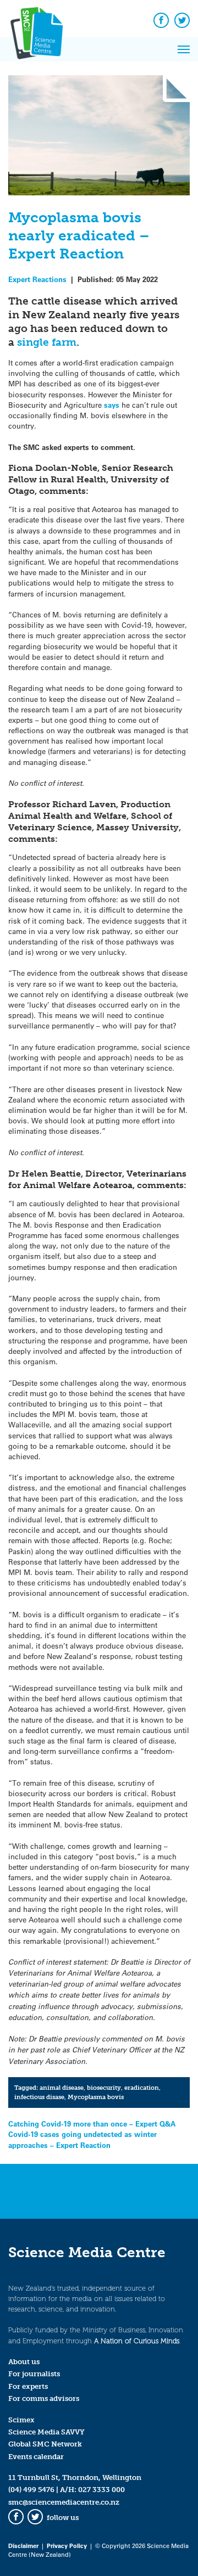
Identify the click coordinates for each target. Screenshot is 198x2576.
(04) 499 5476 (31, 2490)
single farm (47, 342)
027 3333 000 (101, 2490)
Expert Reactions (37, 279)
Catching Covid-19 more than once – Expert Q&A (92, 2124)
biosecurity (104, 2088)
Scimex (21, 2420)
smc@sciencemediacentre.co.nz (64, 2502)
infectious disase (39, 2097)
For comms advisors (44, 2398)
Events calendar (36, 2457)
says (113, 405)
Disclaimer (23, 2546)
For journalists (34, 2374)
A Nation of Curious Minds (137, 2341)
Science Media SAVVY (46, 2432)
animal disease (62, 2088)
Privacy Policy (67, 2546)
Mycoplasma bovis (96, 2097)
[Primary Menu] (184, 49)
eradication (142, 2088)
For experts (28, 2386)
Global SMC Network (45, 2444)
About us (24, 2362)
